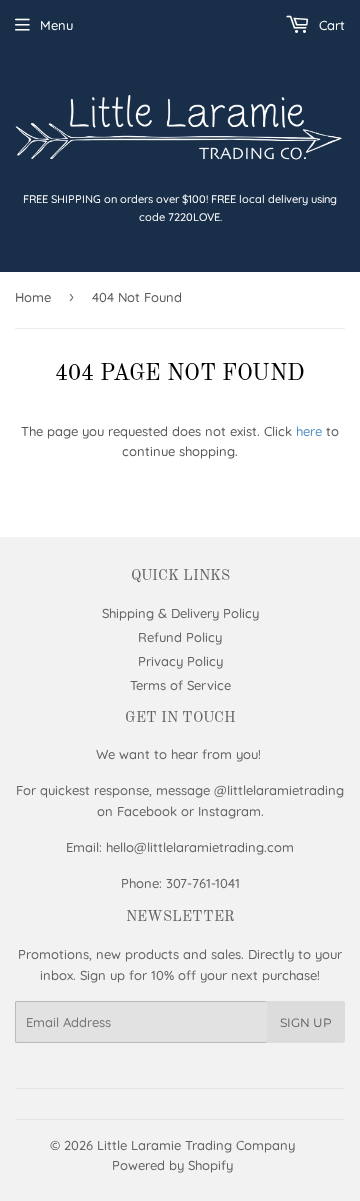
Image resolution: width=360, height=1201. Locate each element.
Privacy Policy (180, 661)
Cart (330, 25)
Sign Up (306, 1022)
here (309, 431)
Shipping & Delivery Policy (180, 613)
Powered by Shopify (172, 1165)
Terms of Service (180, 685)
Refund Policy (180, 637)
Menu (56, 25)
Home (33, 297)
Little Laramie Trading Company (196, 1145)
